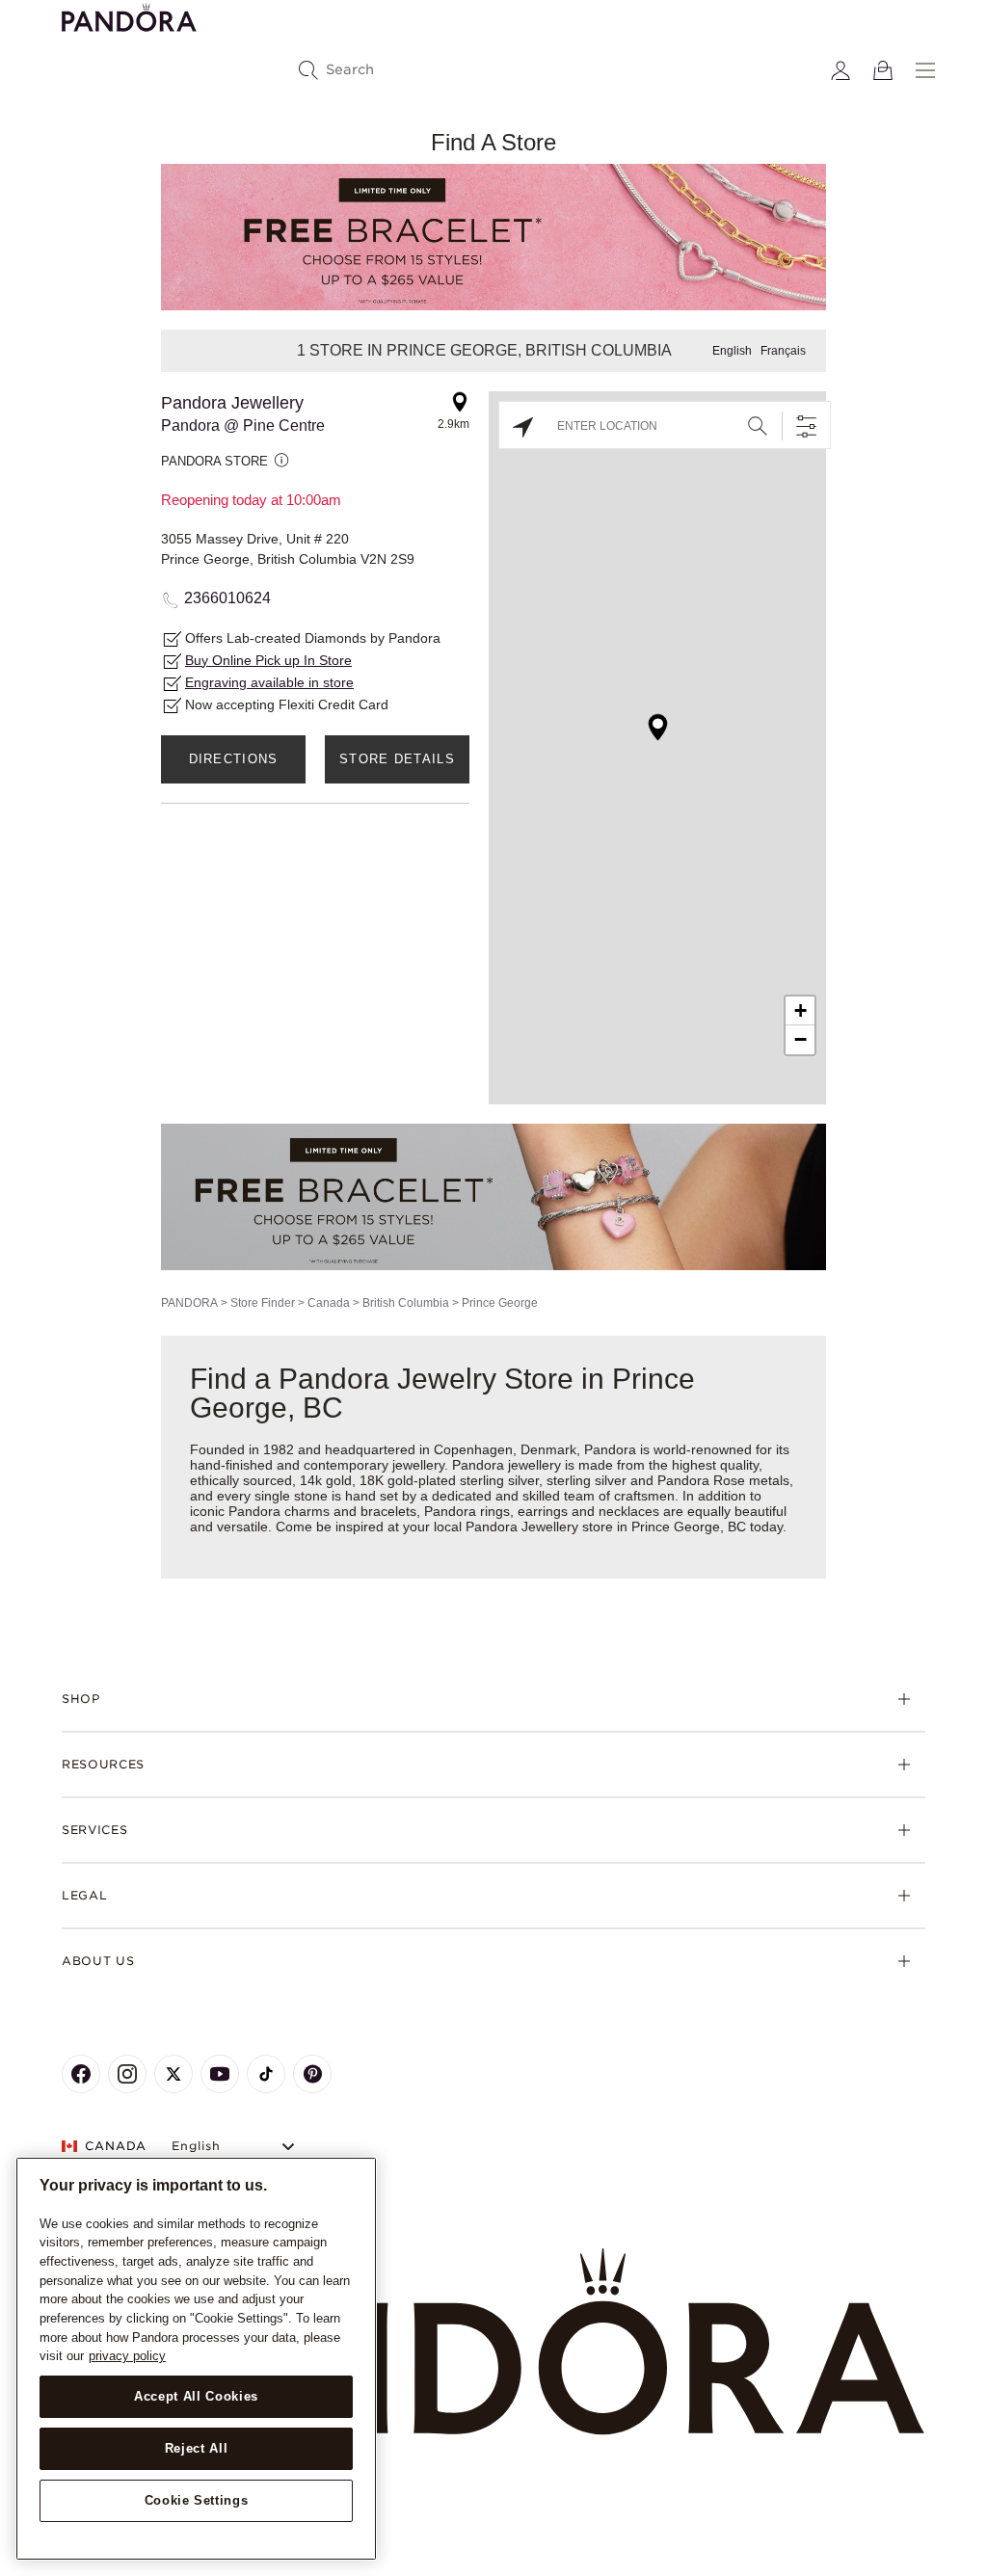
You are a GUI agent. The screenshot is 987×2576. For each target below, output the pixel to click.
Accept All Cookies (196, 2396)
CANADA (116, 2146)
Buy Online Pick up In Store (268, 660)
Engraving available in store (269, 682)
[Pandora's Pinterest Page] (312, 2074)
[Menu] (925, 70)
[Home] (493, 2342)
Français (783, 351)
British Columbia (406, 1303)
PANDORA (189, 1303)
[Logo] (129, 16)
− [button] (800, 1039)
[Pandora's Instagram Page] (127, 2074)
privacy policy (127, 2356)
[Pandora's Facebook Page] (81, 2074)
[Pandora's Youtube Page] (220, 2074)
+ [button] (800, 1010)
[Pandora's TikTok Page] (266, 2074)
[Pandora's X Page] (173, 2074)
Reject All (197, 2448)
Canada (329, 1303)
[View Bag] (883, 70)
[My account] (840, 70)
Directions (234, 759)
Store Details (397, 759)
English (732, 351)
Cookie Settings (197, 2500)
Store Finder (263, 1303)
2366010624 (227, 598)
